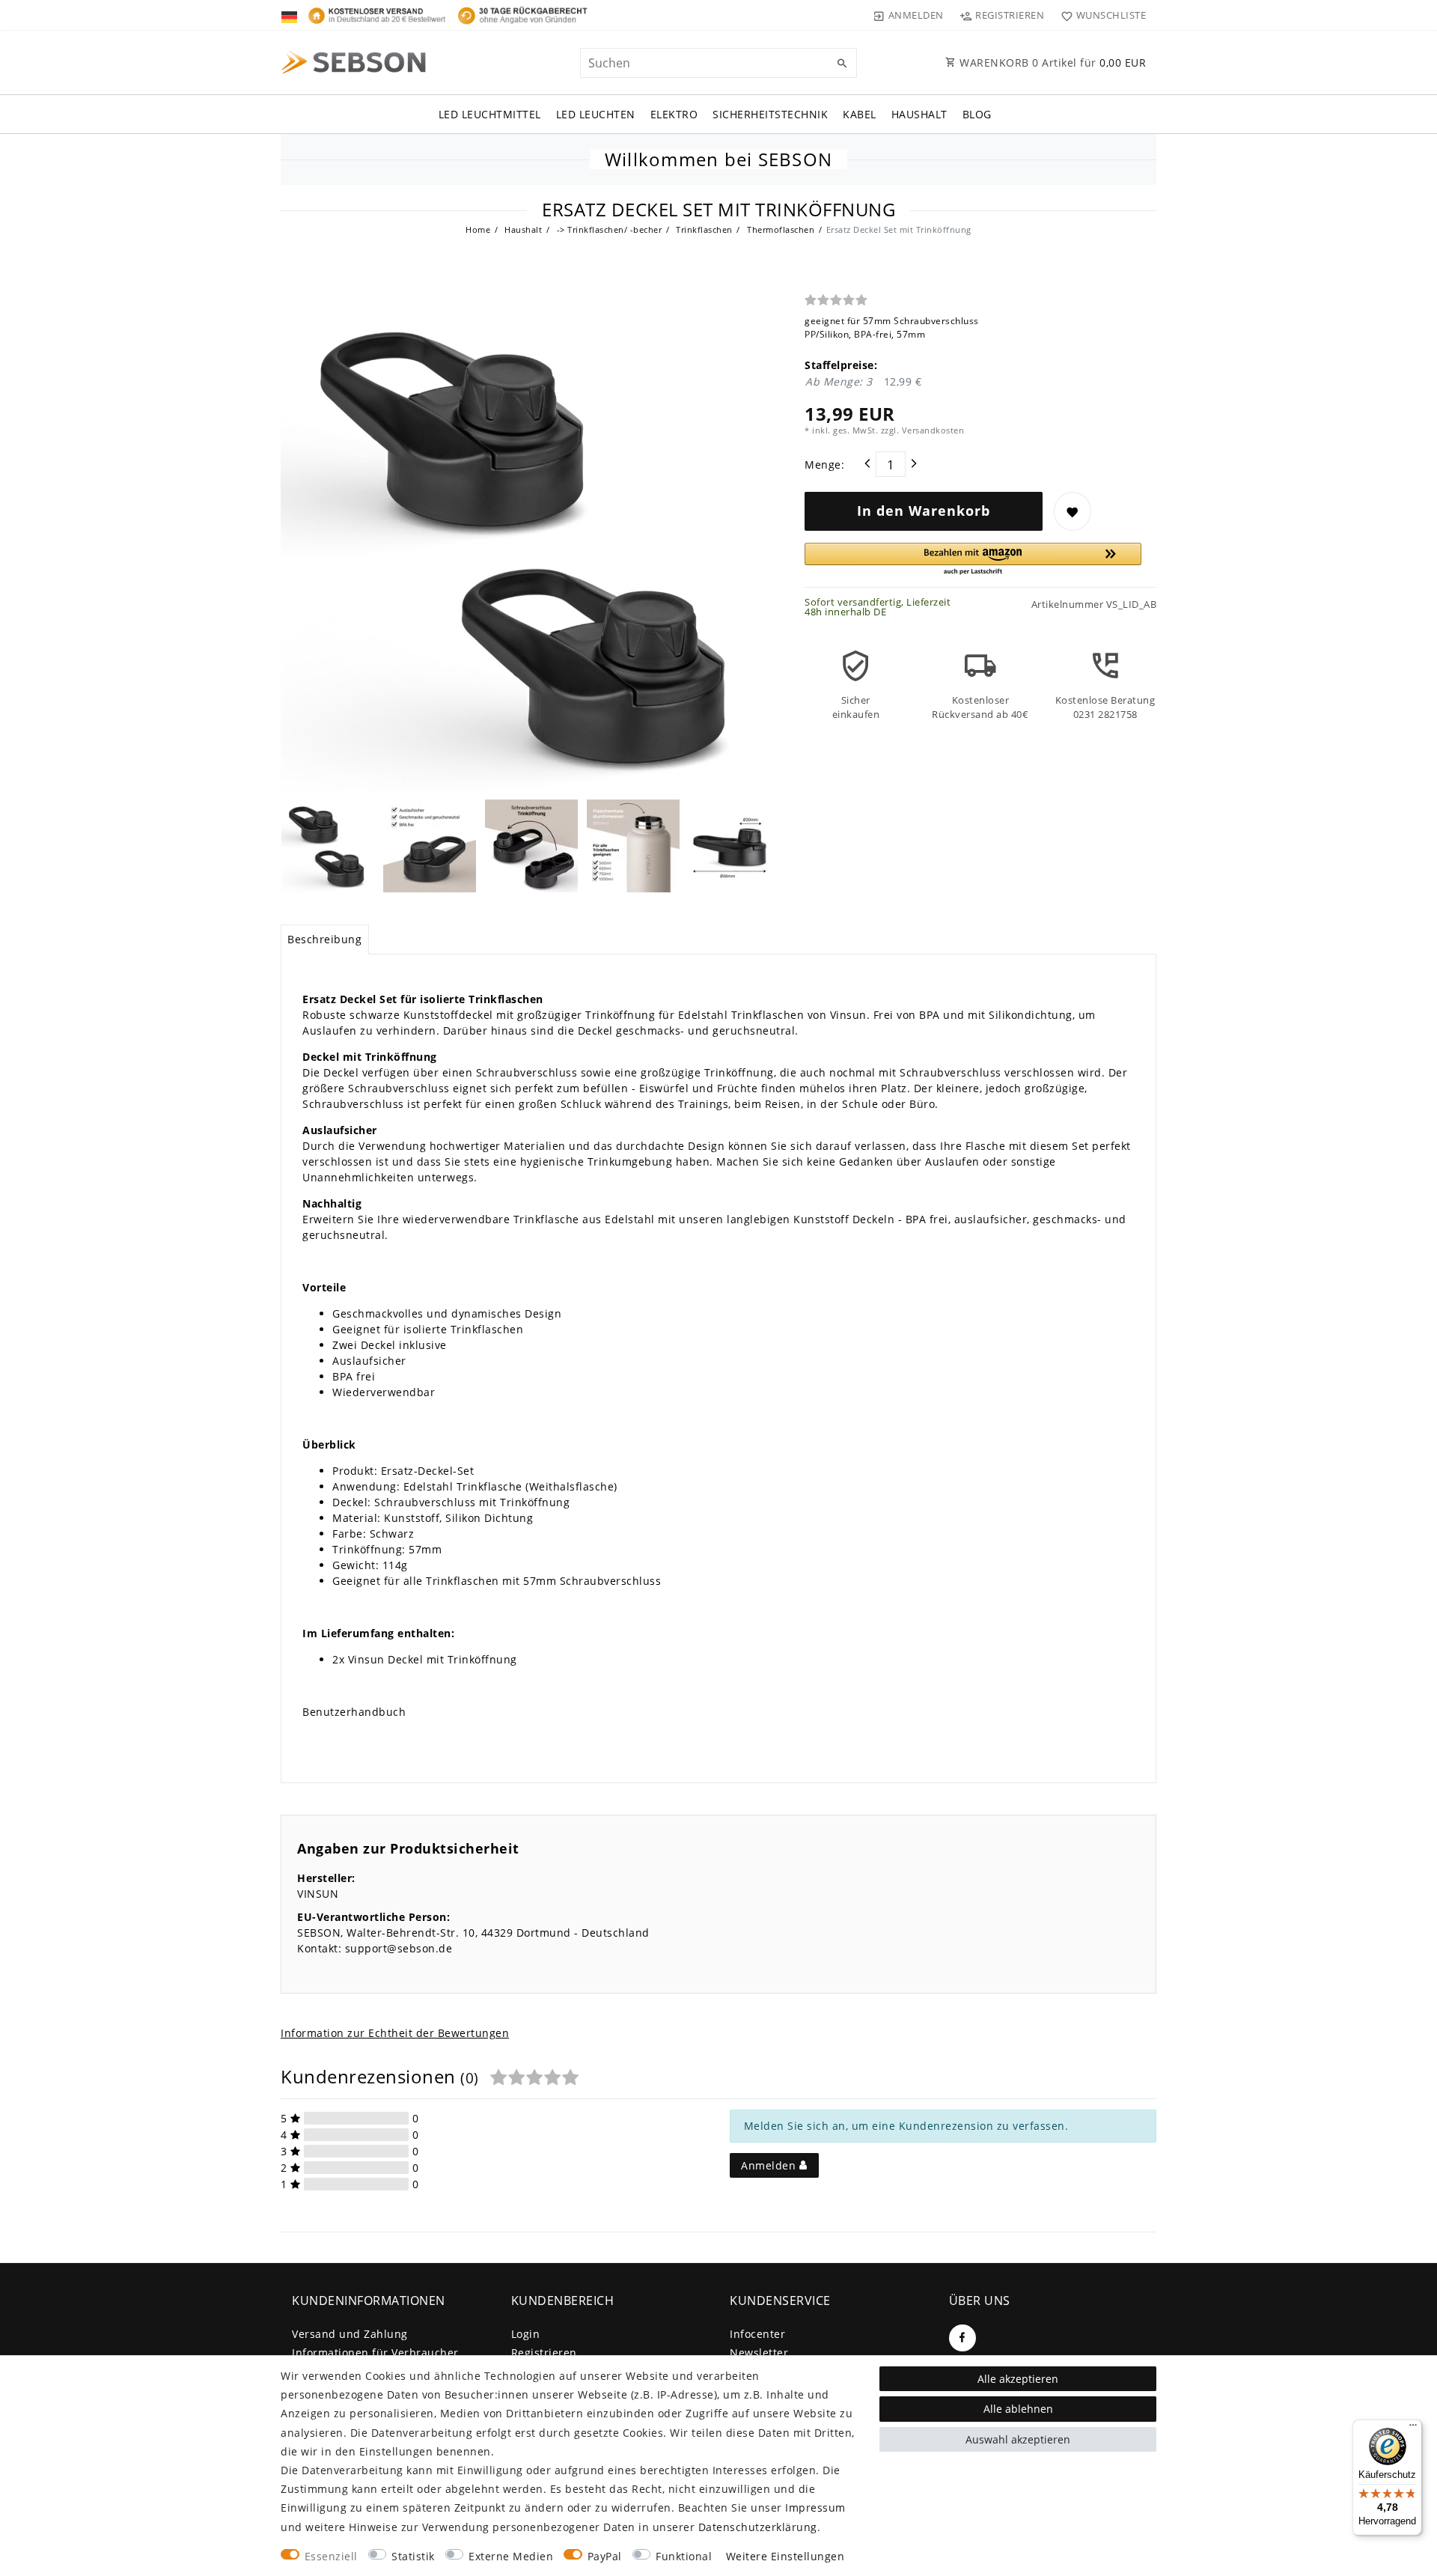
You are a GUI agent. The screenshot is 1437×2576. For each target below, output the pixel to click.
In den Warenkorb (924, 511)
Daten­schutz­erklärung (758, 2527)
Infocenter (757, 2334)
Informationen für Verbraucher (375, 2353)
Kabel (860, 114)
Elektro (674, 114)
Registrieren (544, 2353)
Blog (977, 114)
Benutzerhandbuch (354, 1712)
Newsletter (759, 2353)
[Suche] (842, 64)
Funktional (684, 2556)
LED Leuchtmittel (490, 114)
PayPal (605, 2556)
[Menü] (1413, 2429)
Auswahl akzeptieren (1018, 2439)
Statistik (413, 2556)
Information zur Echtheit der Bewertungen (395, 2033)
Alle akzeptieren (1018, 2379)
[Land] (291, 15)
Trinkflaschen (703, 229)
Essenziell (331, 2556)
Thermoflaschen (780, 229)
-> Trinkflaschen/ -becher (608, 229)
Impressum (815, 2508)
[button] (973, 560)
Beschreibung (324, 939)
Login (526, 2334)
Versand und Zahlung (350, 2334)
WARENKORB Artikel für (1052, 63)
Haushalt (919, 114)
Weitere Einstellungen (785, 2556)
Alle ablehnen (1018, 2409)
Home (478, 229)
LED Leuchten (596, 114)
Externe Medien (511, 2556)
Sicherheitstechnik (770, 114)
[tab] (325, 940)
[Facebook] (962, 2338)
